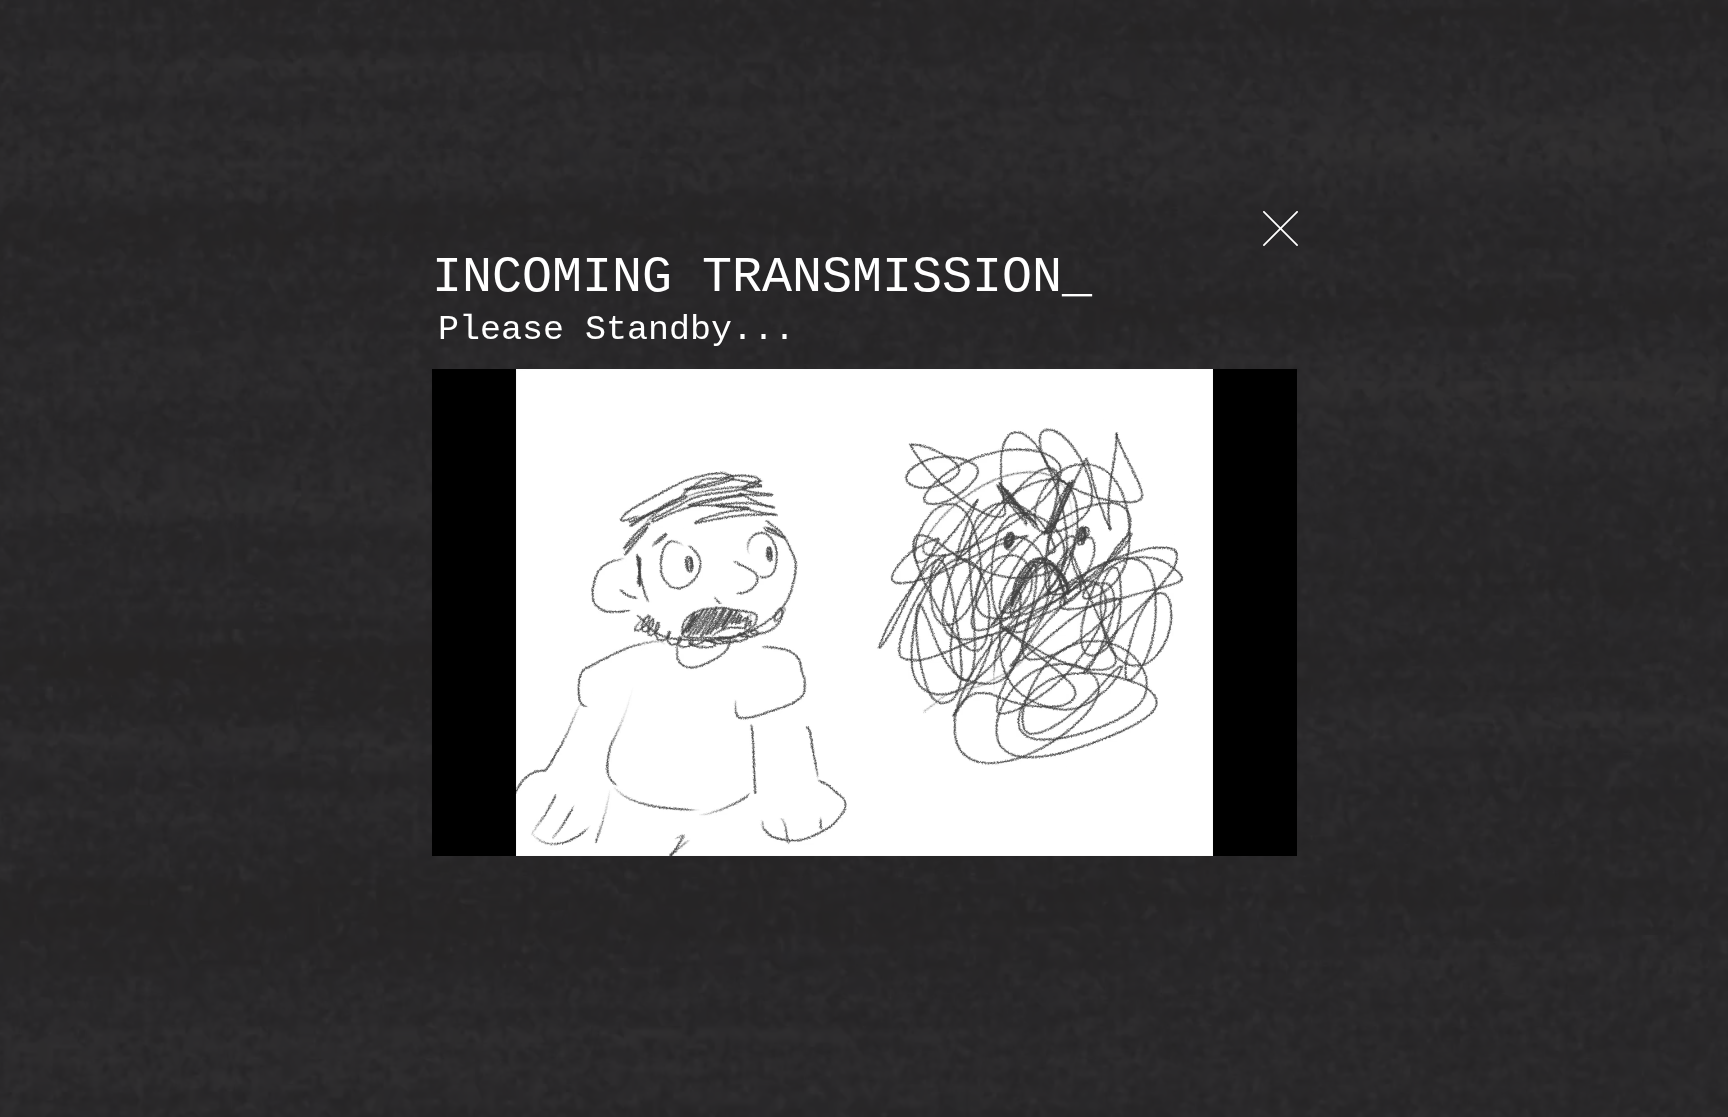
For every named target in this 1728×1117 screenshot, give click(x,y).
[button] (1280, 228)
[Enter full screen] (1270, 829)
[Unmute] (492, 829)
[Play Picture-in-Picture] (1236, 829)
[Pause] (458, 829)
